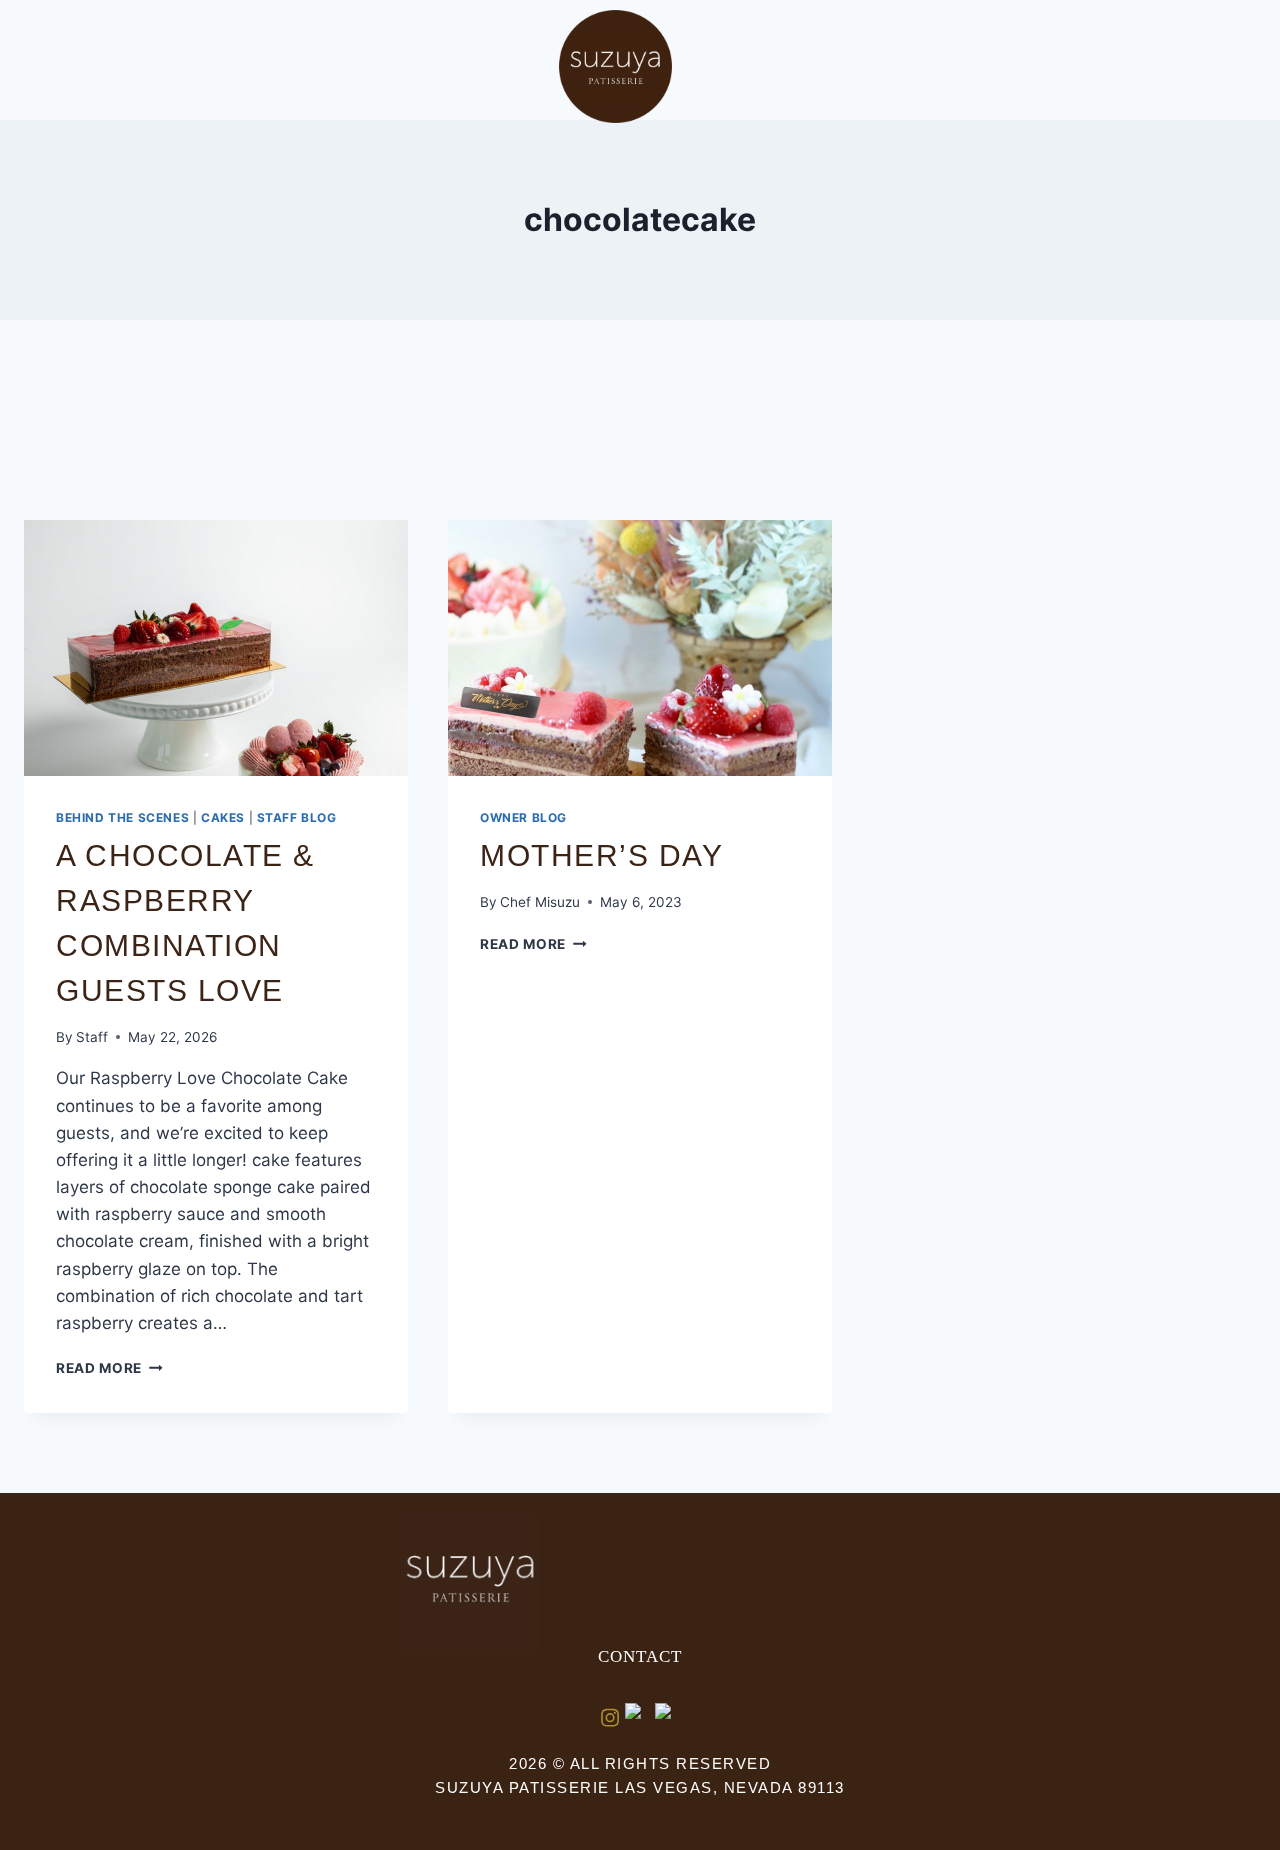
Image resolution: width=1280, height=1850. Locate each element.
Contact (640, 1656)
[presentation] (216, 648)
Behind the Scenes (122, 817)
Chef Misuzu (540, 902)
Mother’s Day (601, 855)
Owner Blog (523, 817)
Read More (109, 1368)
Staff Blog (297, 817)
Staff (92, 1037)
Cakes (223, 817)
